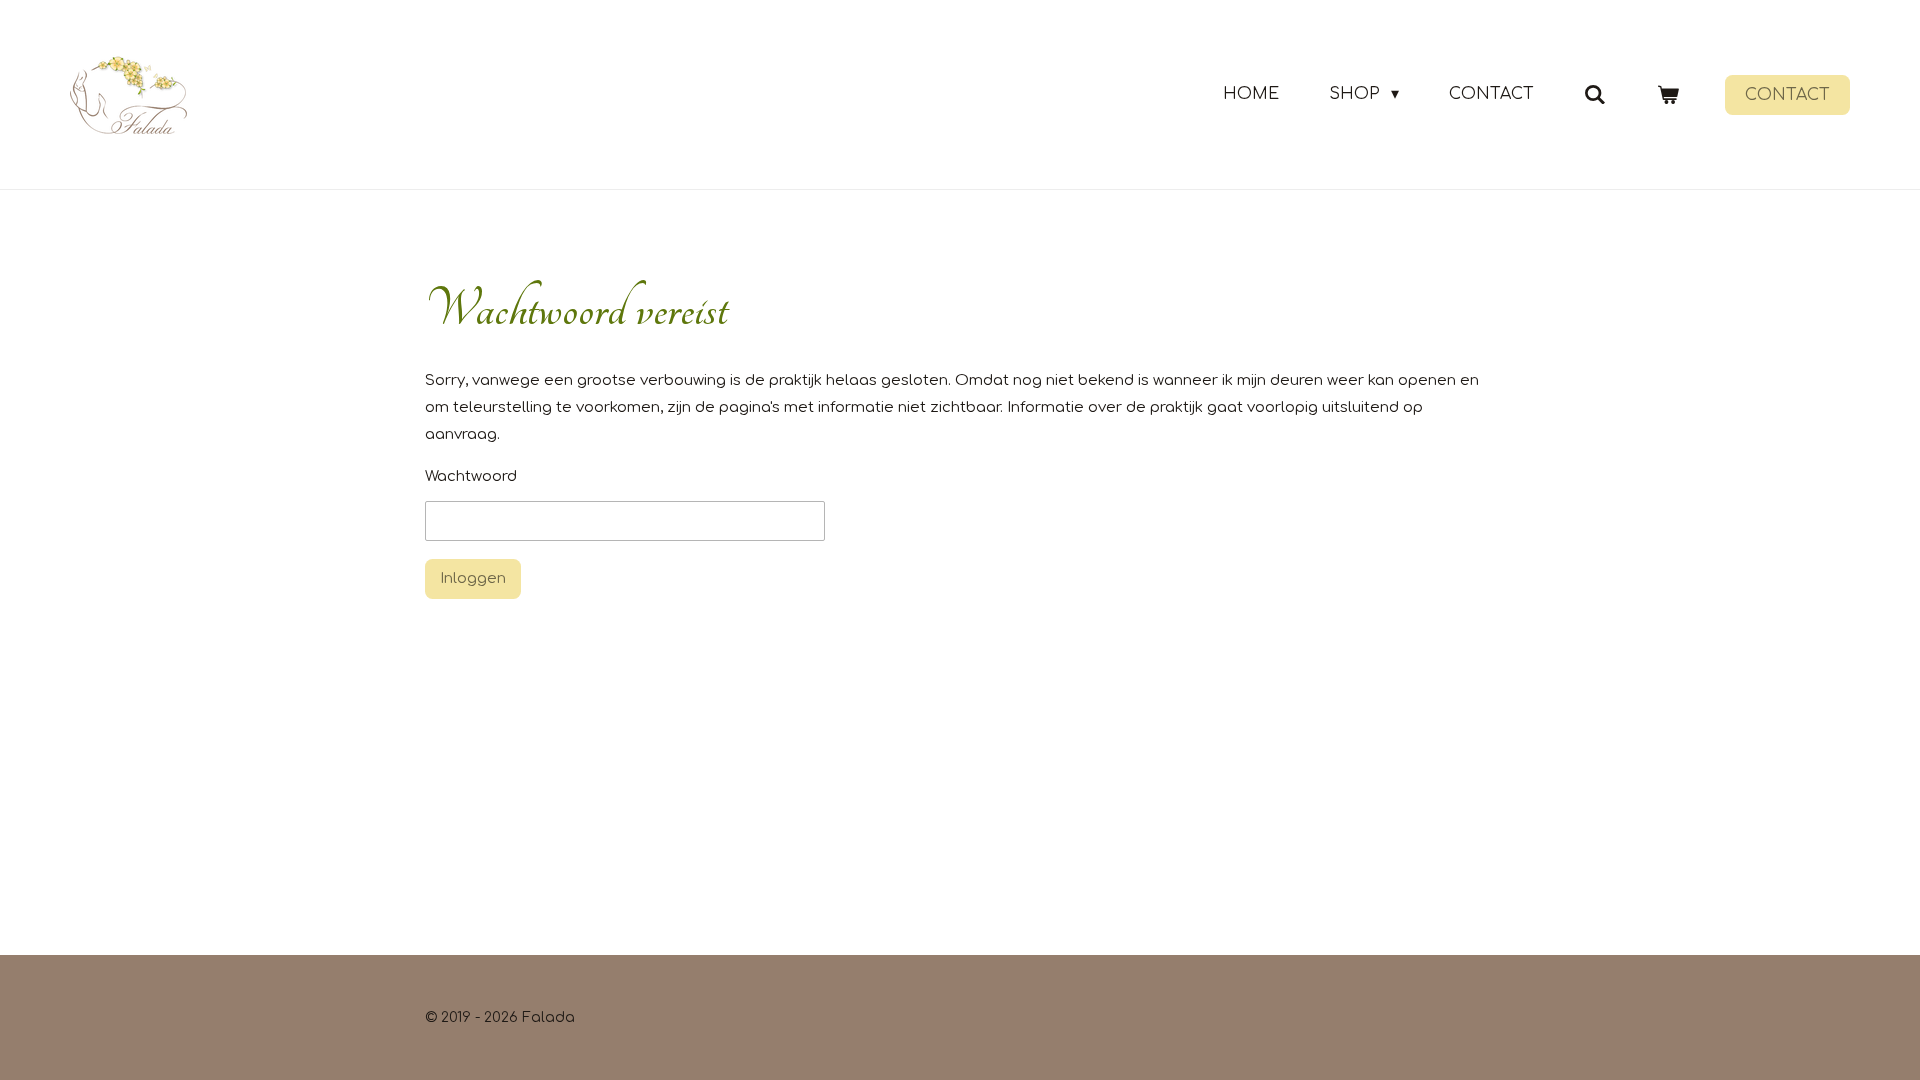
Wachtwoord (471, 476)
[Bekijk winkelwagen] (1668, 94)
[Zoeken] (1595, 94)
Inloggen (473, 578)
